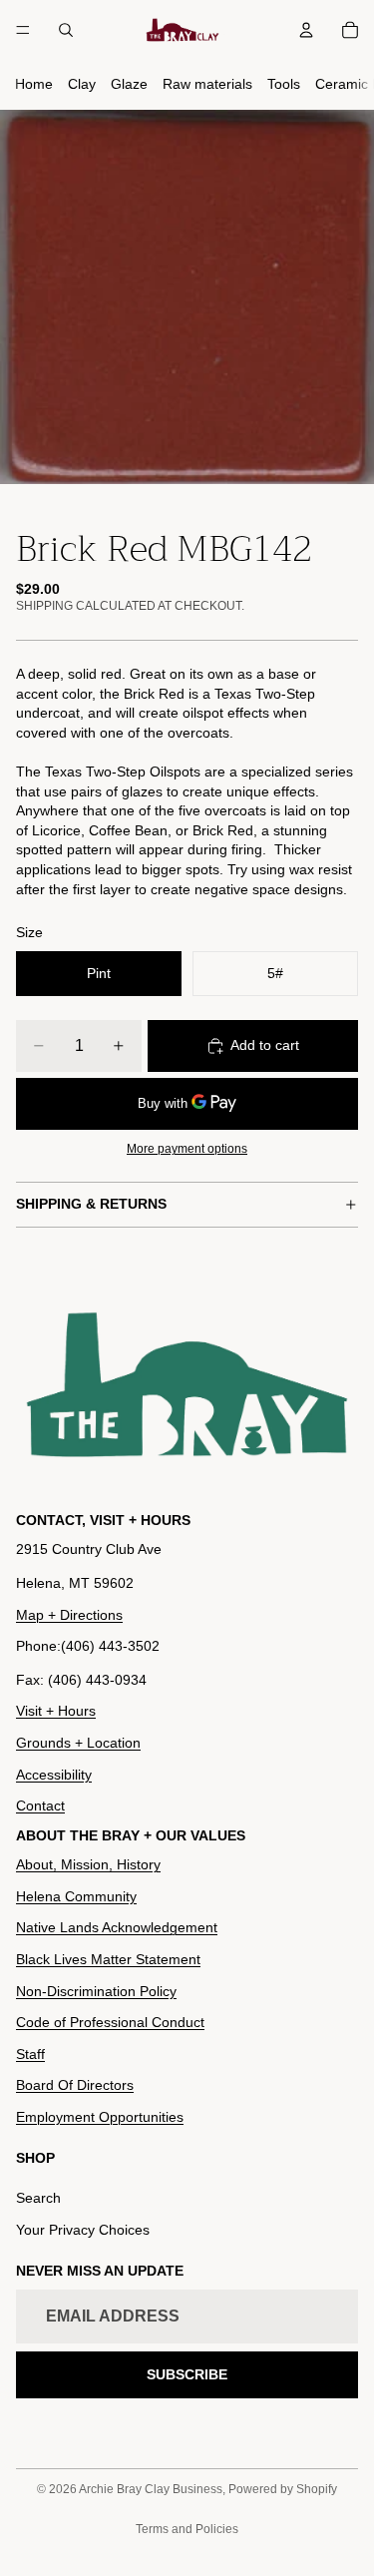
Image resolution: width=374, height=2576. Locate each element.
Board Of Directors (75, 2085)
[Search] (66, 30)
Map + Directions (69, 1615)
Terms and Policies (187, 2529)
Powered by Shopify (283, 2489)
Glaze (129, 84)
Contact (40, 1805)
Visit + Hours (56, 1711)
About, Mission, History (88, 1864)
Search (38, 2198)
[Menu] (23, 30)
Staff (30, 2054)
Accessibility (54, 1775)
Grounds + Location (78, 1743)
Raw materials (207, 84)
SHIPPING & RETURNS (91, 1204)
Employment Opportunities (100, 2117)
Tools (284, 84)
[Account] (306, 30)
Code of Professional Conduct (110, 2022)
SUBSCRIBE (187, 2374)
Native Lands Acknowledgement (117, 1927)
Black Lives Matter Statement (108, 1959)
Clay (82, 84)
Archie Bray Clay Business (151, 2489)
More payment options (187, 1148)
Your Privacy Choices (83, 2230)
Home (34, 84)
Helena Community (76, 1896)
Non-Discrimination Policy (96, 1991)
